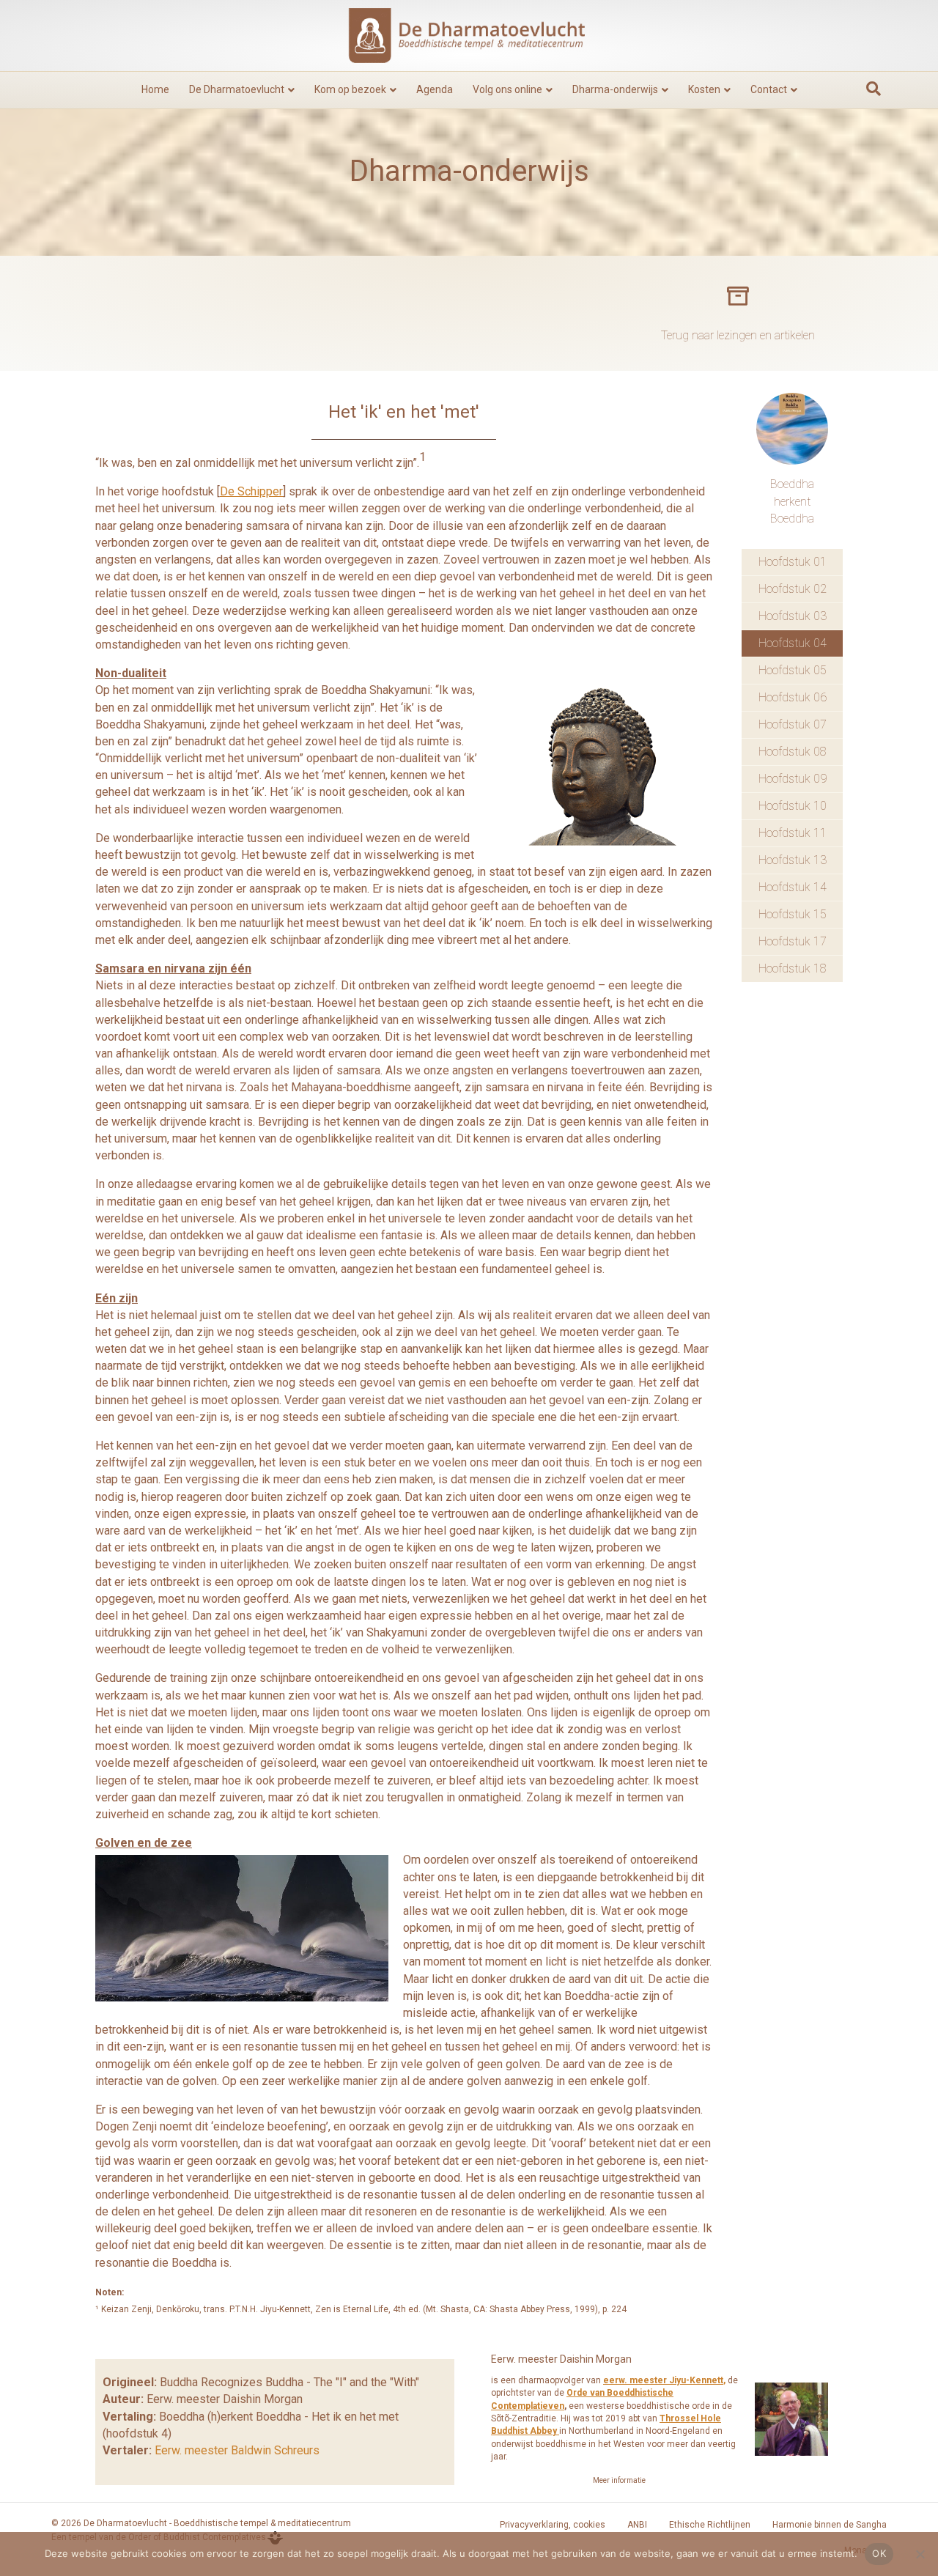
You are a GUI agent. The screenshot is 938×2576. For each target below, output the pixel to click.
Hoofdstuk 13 (793, 860)
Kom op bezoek (350, 89)
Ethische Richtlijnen (710, 2525)
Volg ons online (507, 89)
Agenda (435, 89)
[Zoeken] (874, 89)
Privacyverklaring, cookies (553, 2525)
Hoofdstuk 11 (793, 833)
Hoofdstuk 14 (793, 887)
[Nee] (920, 2554)
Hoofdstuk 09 (793, 779)
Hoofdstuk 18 (793, 968)
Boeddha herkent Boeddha (792, 501)
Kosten (704, 89)
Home (155, 89)
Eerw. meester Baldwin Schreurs (237, 2450)
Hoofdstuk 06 (793, 697)
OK (879, 2553)
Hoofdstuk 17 (793, 941)
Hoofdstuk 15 (793, 914)
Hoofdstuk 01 (793, 562)
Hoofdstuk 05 (793, 670)
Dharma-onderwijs (615, 89)
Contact (769, 89)
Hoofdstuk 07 (793, 724)
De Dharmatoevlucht (237, 89)
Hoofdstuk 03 (793, 616)
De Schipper (251, 491)
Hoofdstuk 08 (793, 752)
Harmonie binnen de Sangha (830, 2525)
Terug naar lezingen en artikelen (738, 335)
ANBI (637, 2525)
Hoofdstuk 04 (793, 643)
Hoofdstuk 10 (793, 806)
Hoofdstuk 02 (793, 589)
